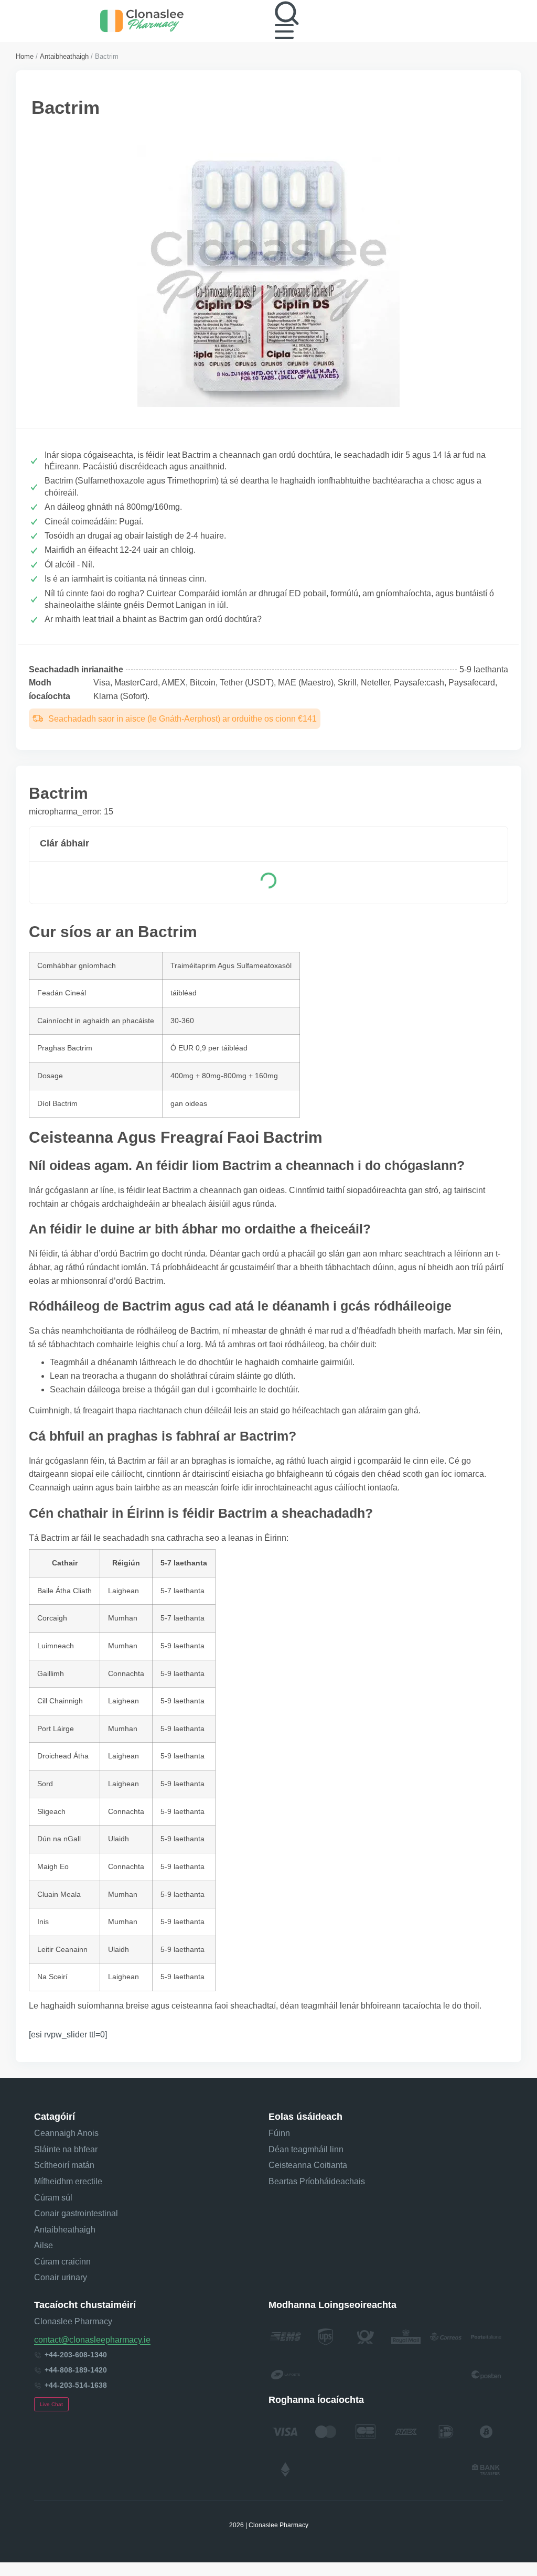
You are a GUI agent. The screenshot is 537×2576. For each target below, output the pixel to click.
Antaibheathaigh (64, 56)
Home (25, 56)
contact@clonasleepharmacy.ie (92, 2340)
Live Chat (51, 2404)
